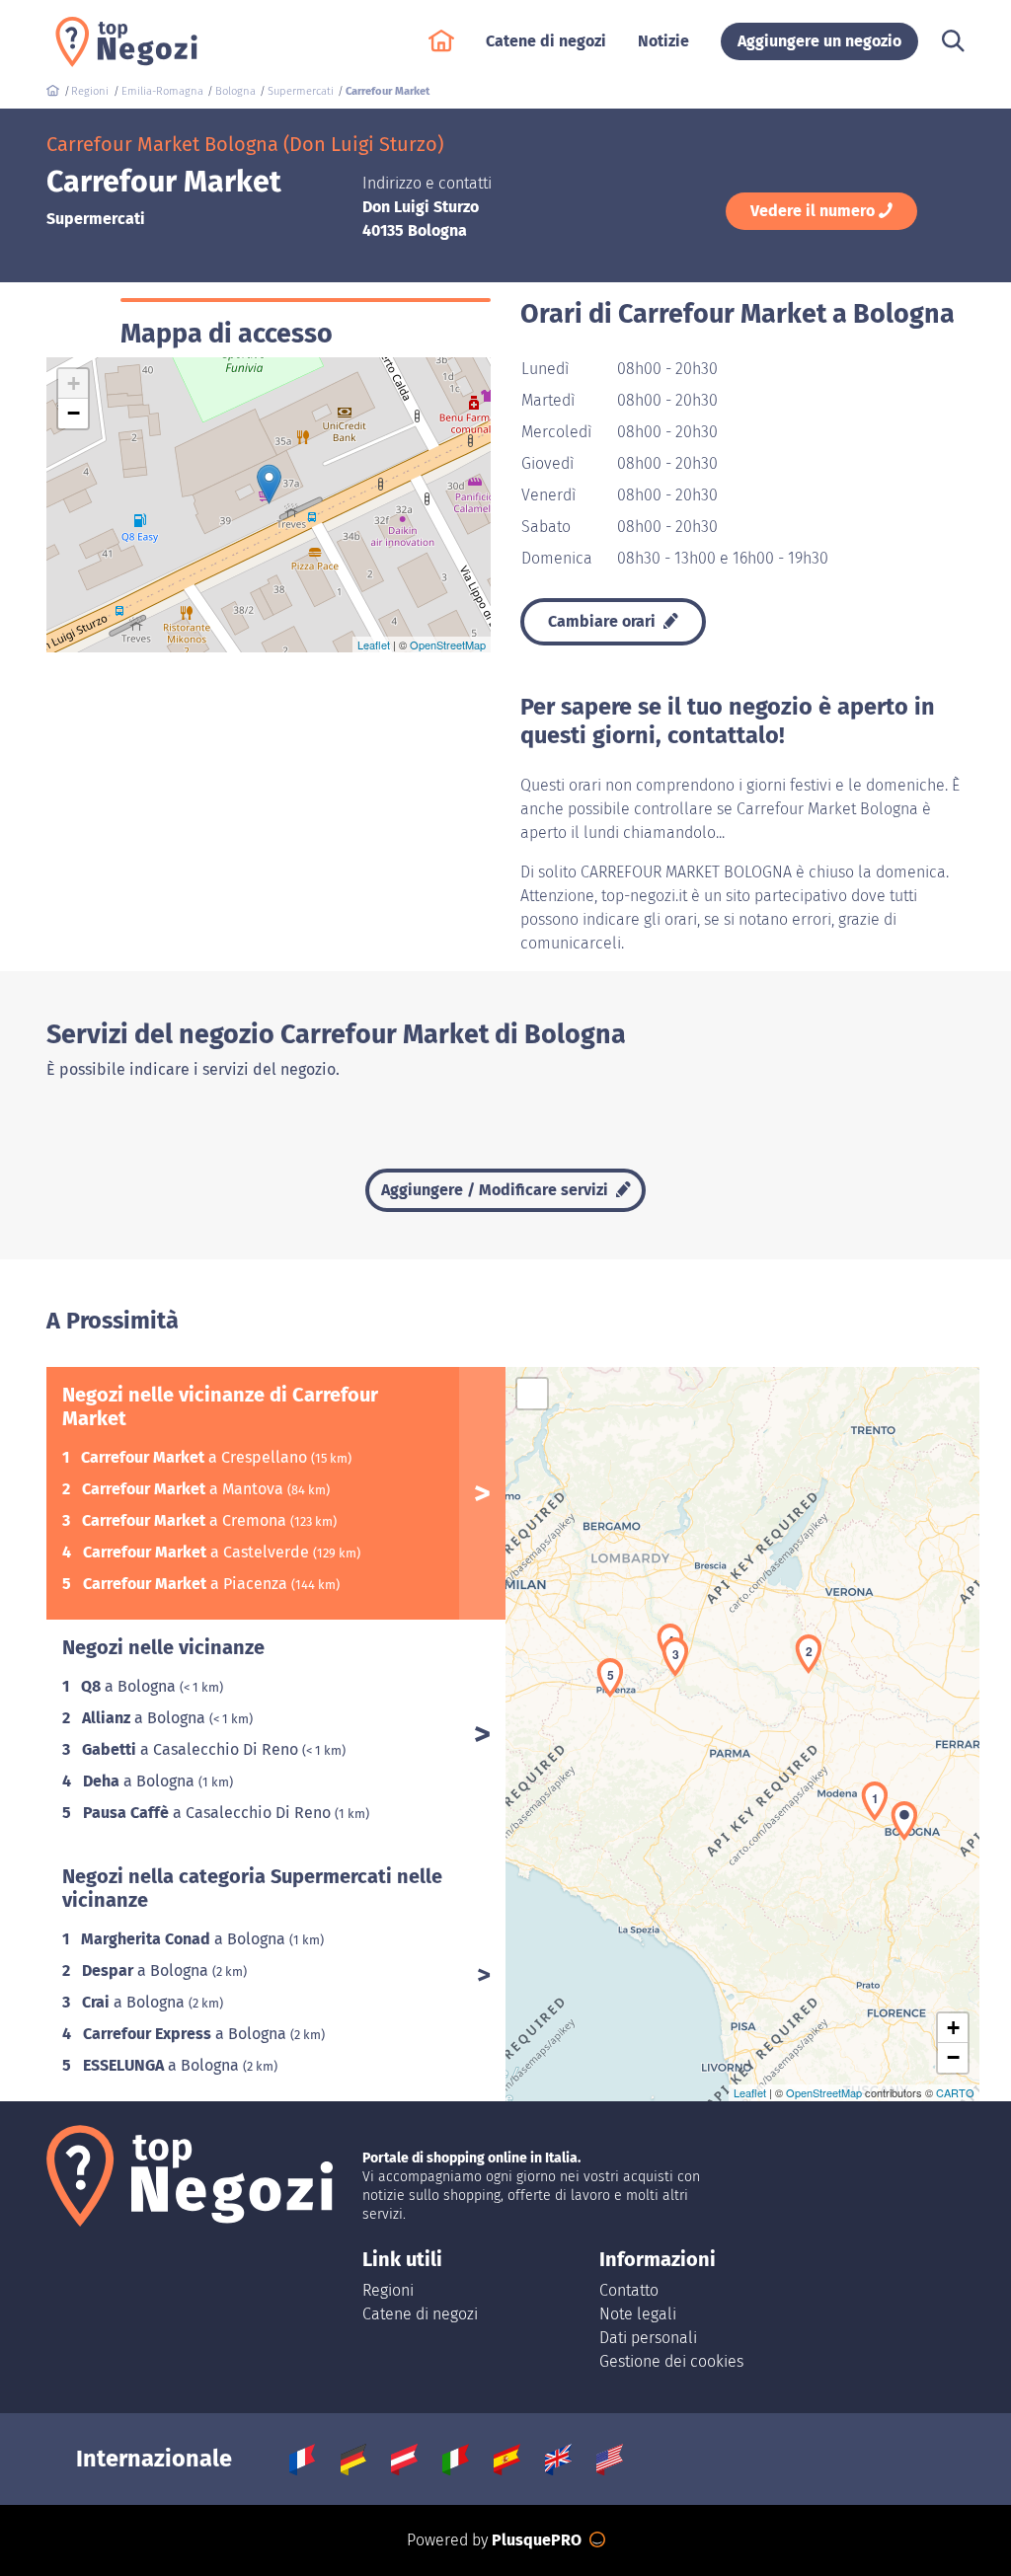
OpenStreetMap (448, 644)
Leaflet (374, 644)
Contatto (629, 2290)
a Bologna (130, 1686)
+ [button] (74, 383)
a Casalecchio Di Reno (192, 1749)
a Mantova (185, 1489)
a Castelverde (198, 1552)
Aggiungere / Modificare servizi (497, 1190)
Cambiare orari (604, 621)
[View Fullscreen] (532, 1394)
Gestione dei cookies (671, 2361)
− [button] (74, 413)
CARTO (955, 2092)
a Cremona (186, 1520)
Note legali (638, 2314)
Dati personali (648, 2338)
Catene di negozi (420, 2314)
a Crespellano (196, 1457)
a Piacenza (187, 1584)
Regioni (388, 2290)
